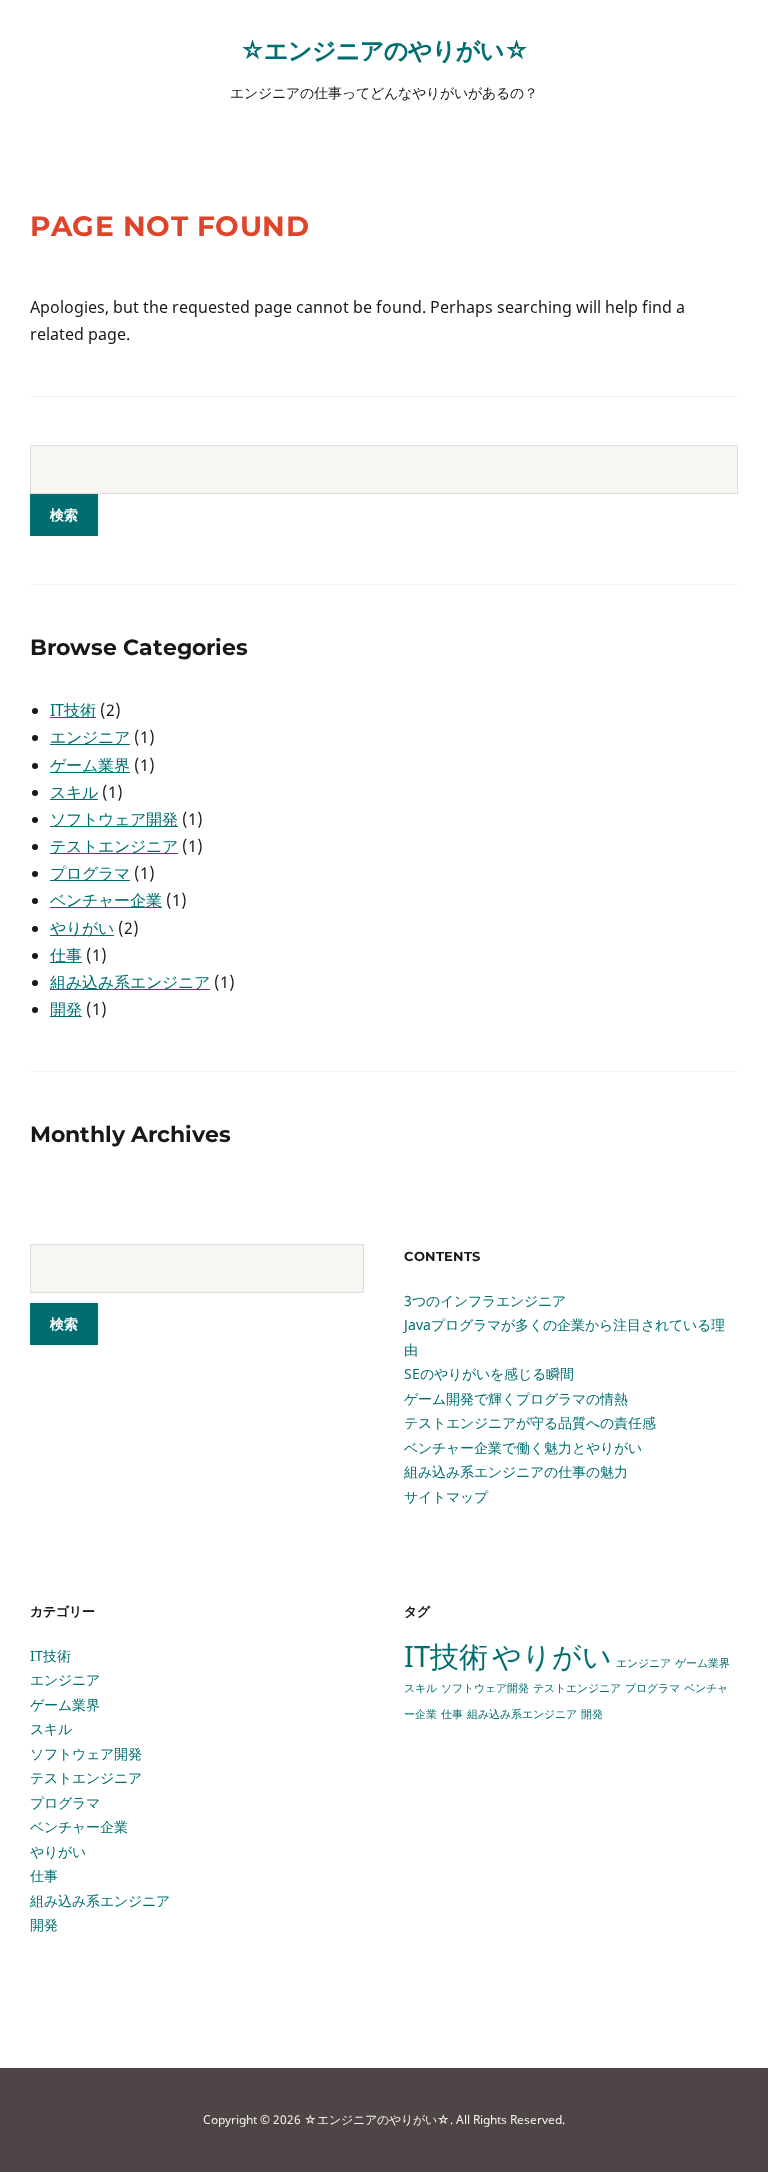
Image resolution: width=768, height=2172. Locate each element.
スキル (74, 792)
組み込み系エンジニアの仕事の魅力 (516, 1471)
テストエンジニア (114, 846)
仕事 (66, 955)
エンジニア (90, 737)
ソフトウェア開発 (114, 819)
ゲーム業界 (90, 765)
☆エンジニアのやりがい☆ (384, 49)
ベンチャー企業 (106, 900)
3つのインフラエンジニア (485, 1300)
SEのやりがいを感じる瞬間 (489, 1373)
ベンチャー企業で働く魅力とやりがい (523, 1447)
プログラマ (90, 873)
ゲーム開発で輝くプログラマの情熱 (516, 1398)
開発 (66, 1009)
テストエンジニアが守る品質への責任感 (530, 1422)
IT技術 (73, 710)
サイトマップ (446, 1496)
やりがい (82, 928)
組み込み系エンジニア (130, 982)
